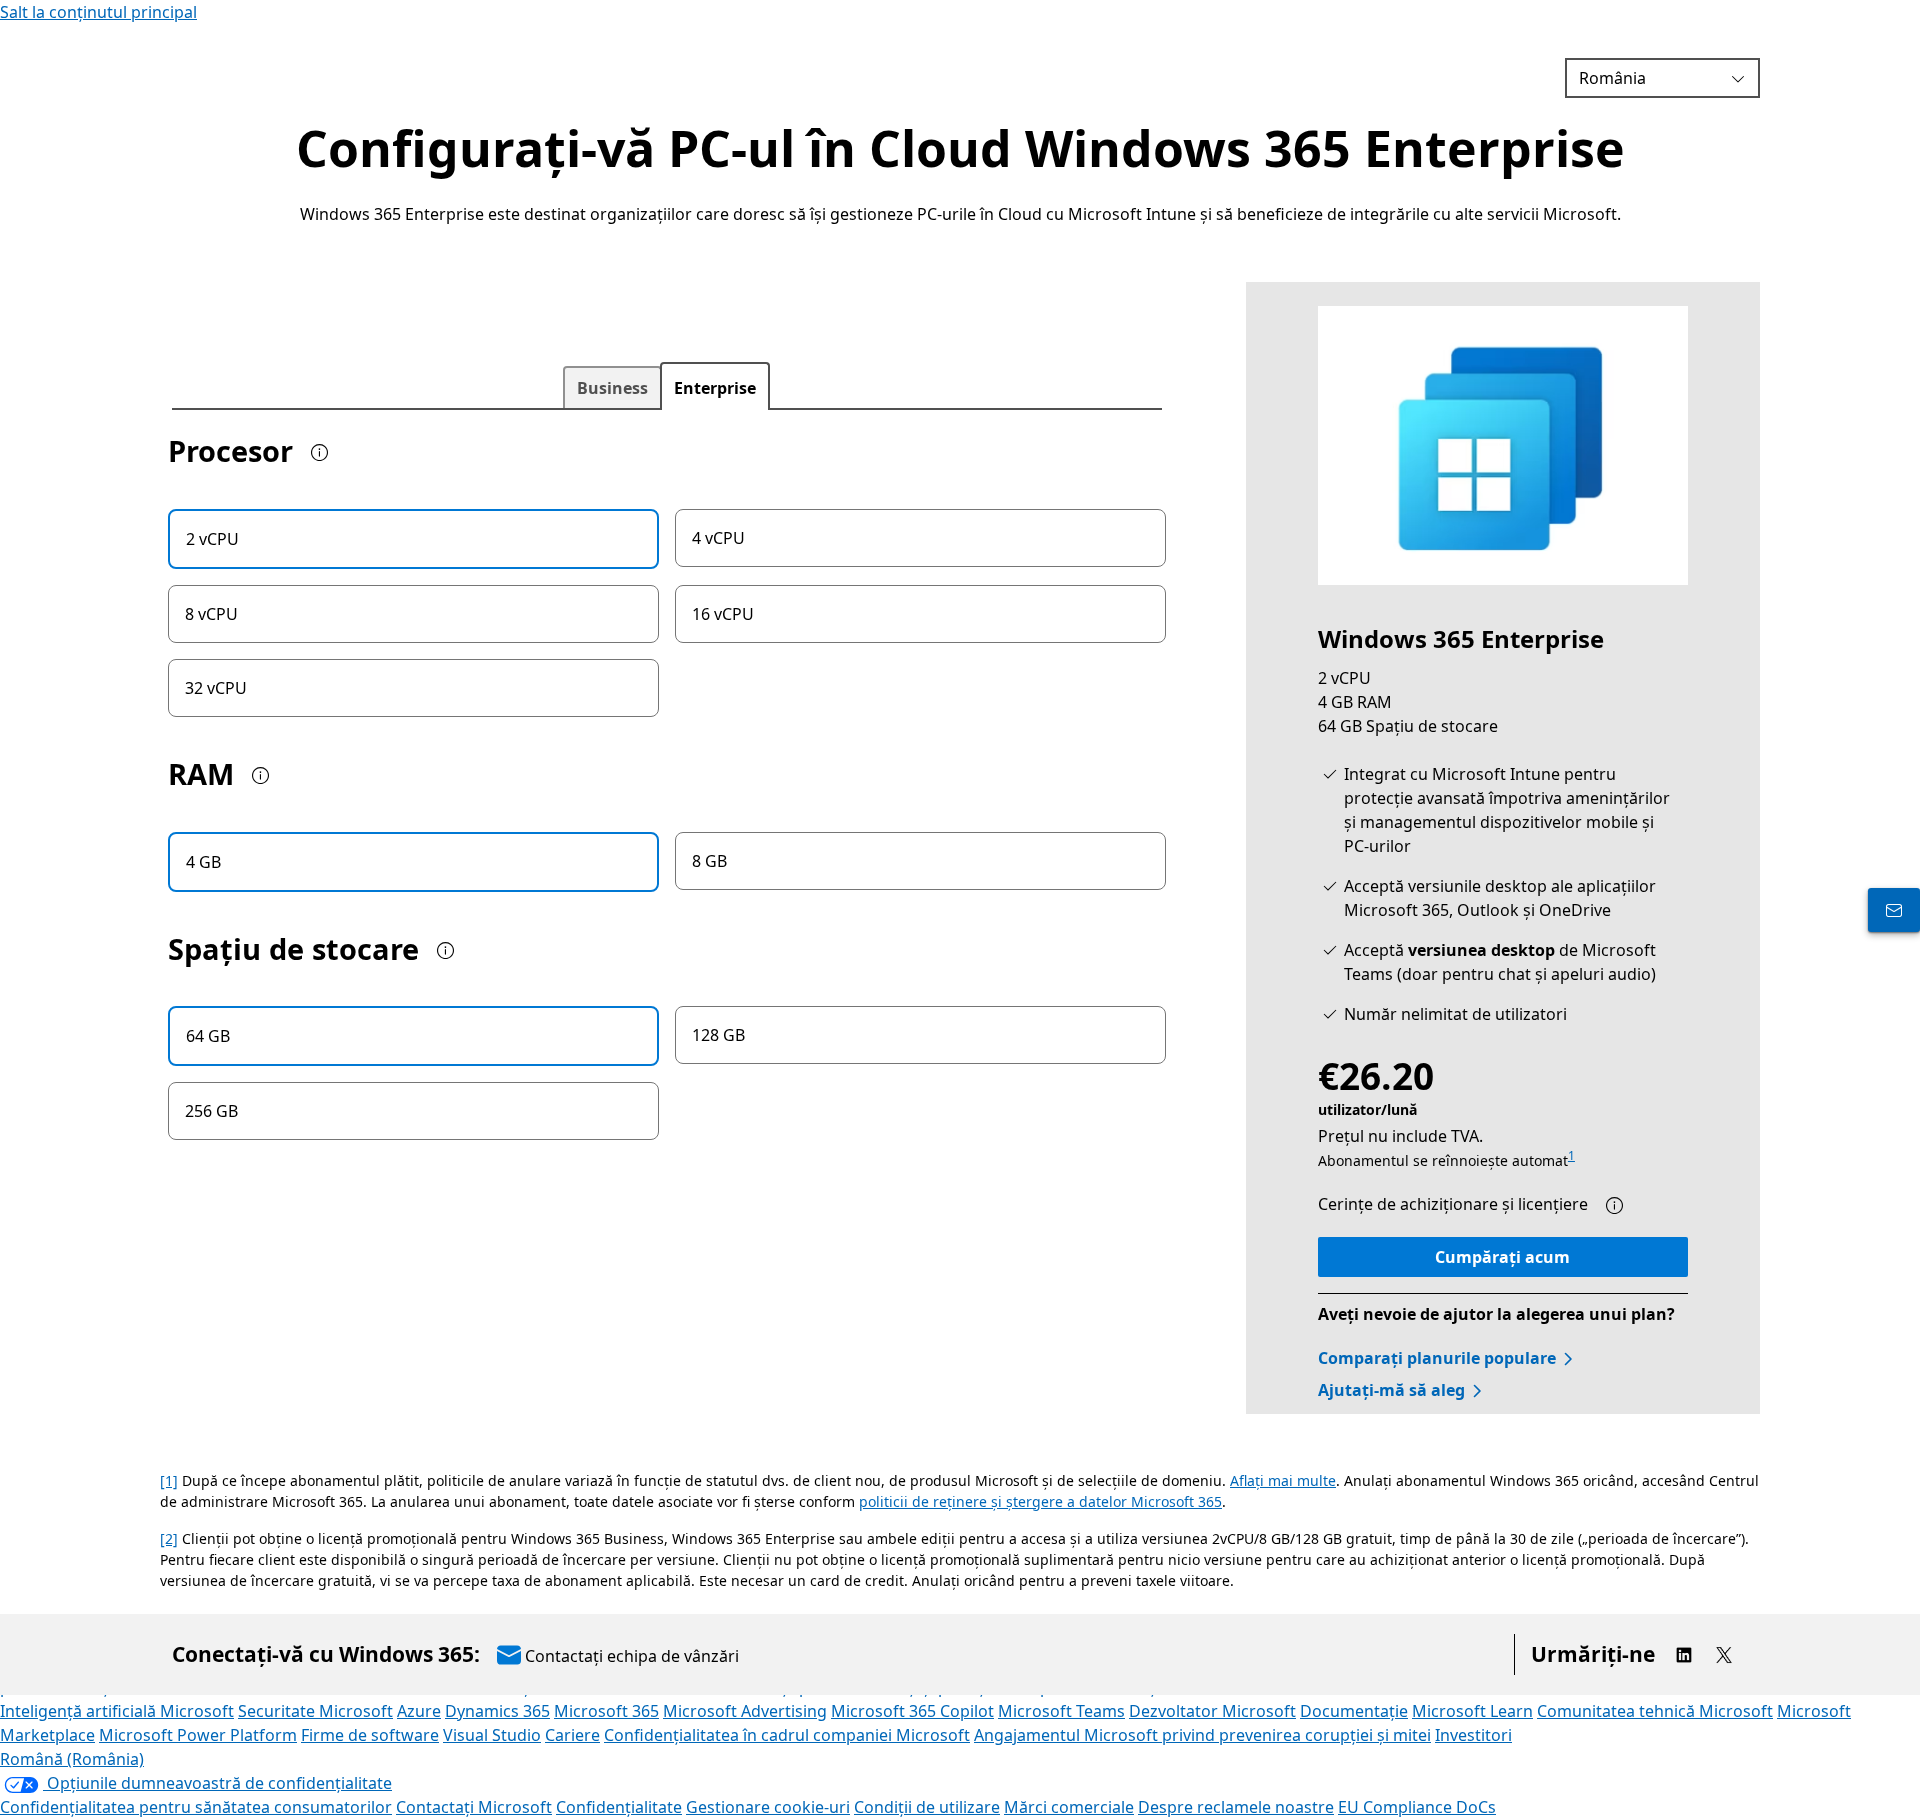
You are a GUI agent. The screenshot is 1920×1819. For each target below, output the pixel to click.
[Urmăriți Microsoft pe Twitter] (1724, 1655)
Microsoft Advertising (745, 1711)
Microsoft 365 (606, 1711)
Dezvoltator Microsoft (1212, 1711)
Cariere (572, 1735)
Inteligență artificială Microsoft (117, 1711)
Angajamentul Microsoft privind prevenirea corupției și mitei (1202, 1735)
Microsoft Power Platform (198, 1735)
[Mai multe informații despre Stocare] (450, 951)
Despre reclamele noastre (1236, 1807)
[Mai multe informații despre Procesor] (324, 453)
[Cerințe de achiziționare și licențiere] (1619, 1206)
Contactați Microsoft (474, 1807)
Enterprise (715, 388)
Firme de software (370, 1735)
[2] (169, 1538)
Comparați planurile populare (1437, 1358)
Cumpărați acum (1502, 1257)
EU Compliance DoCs (1417, 1807)
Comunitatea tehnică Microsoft (1655, 1711)
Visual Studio (492, 1735)
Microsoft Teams (1061, 1711)
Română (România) (72, 1759)
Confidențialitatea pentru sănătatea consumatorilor (196, 1807)
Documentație (1354, 1711)
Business (612, 388)
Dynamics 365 (497, 1711)
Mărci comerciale (1069, 1807)
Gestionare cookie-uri (768, 1807)
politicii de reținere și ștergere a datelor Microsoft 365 (1040, 1501)
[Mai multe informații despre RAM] (265, 776)
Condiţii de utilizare (927, 1807)
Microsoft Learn (1472, 1711)
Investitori (1473, 1735)
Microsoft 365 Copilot (912, 1711)
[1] (169, 1480)
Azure (419, 1711)
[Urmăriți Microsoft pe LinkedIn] (1684, 1655)
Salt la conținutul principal (98, 12)
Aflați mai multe (1283, 1480)
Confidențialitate (619, 1807)
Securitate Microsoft (315, 1711)
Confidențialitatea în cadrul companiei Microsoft (787, 1735)
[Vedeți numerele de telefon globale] (1894, 910)
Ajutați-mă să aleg (1391, 1390)
